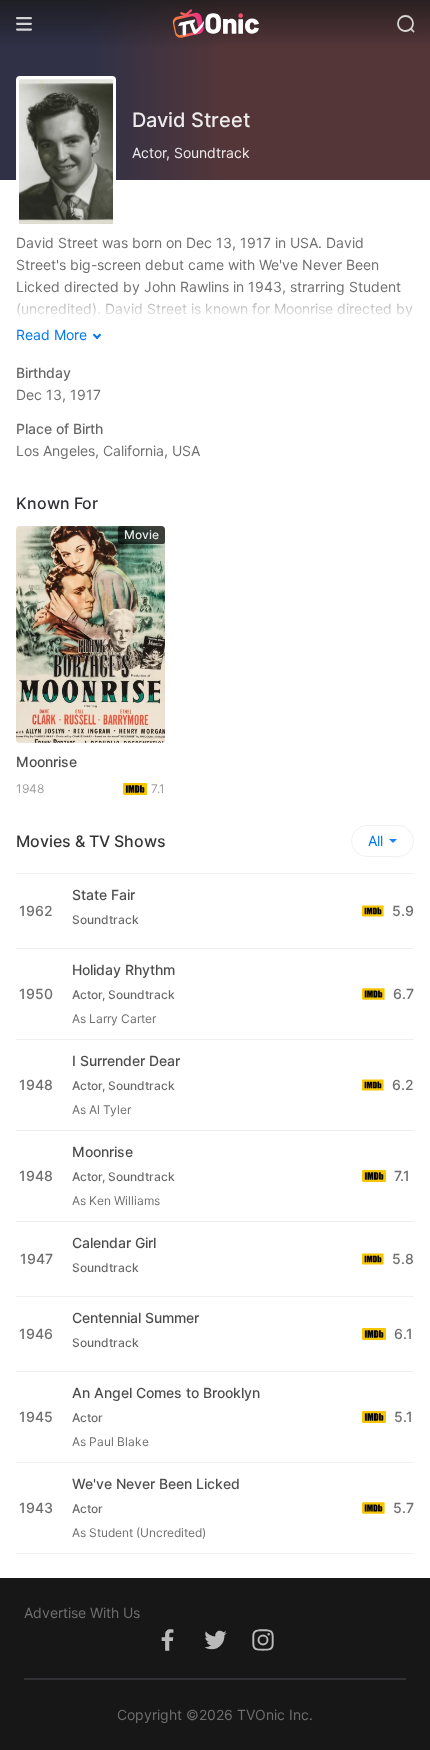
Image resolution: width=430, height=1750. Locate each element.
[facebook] (167, 1650)
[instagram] (263, 1650)
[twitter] (215, 1650)
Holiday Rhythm (123, 969)
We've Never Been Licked (156, 1483)
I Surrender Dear (126, 1060)
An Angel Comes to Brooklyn (166, 1392)
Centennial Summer (135, 1317)
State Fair (103, 894)
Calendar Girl (114, 1242)
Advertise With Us (82, 1612)
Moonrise (46, 761)
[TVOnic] (215, 24)
